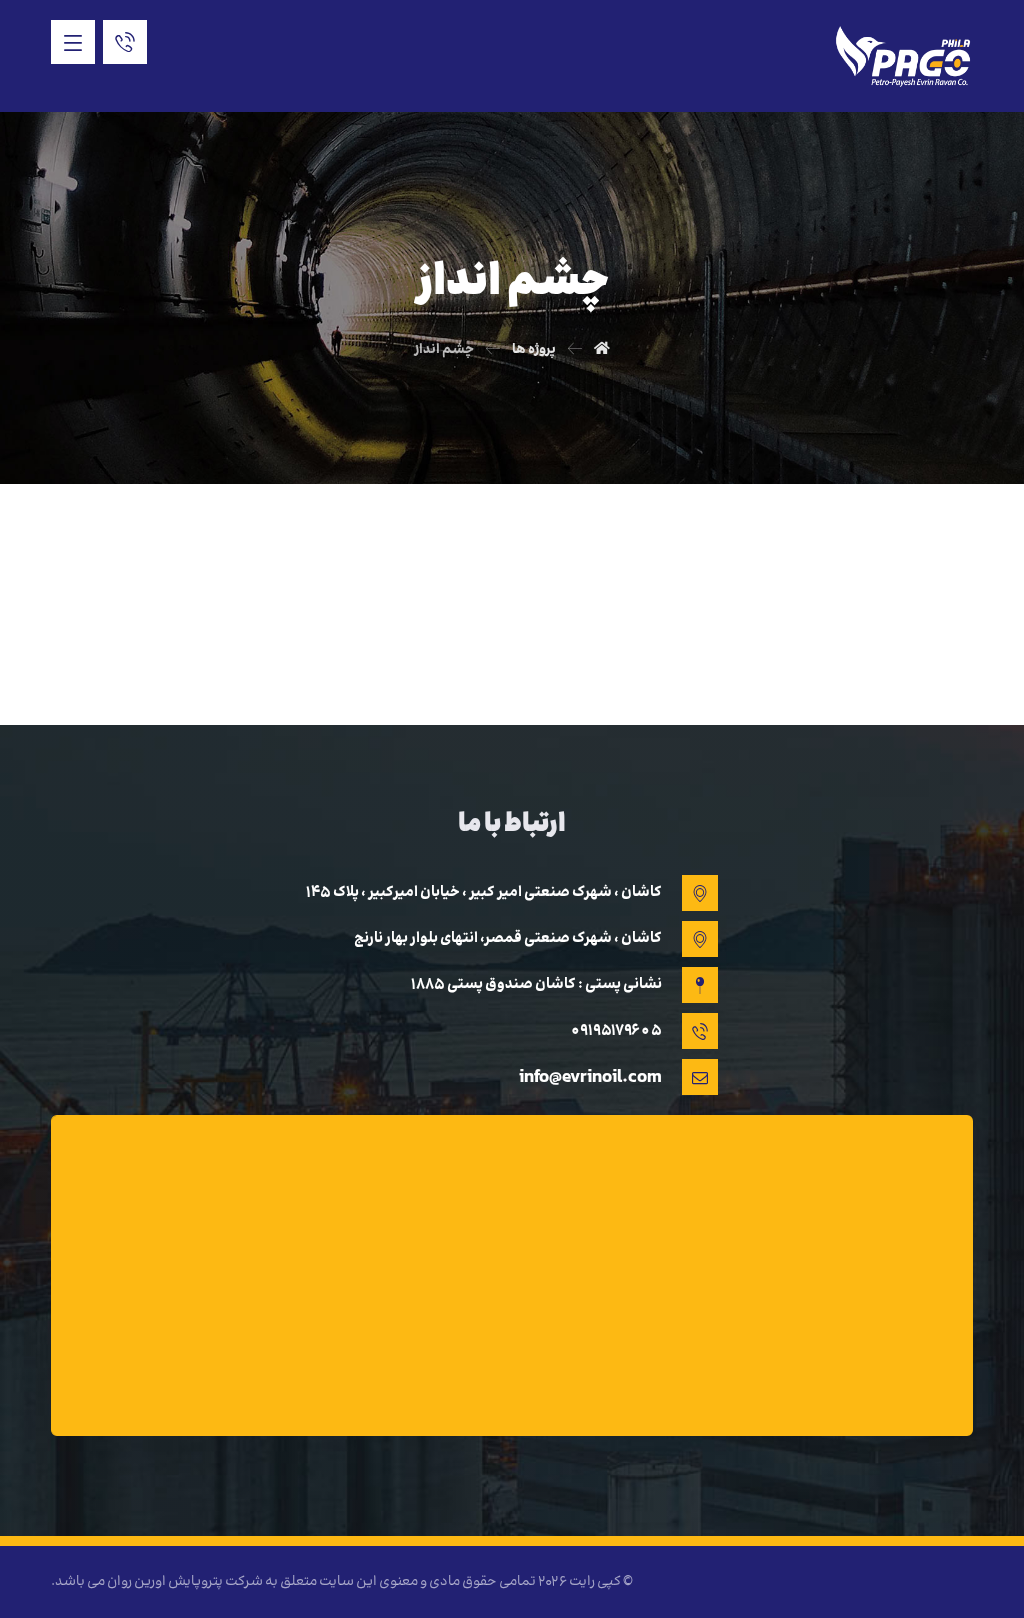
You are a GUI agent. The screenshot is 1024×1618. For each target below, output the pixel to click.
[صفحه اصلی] (602, 350)
